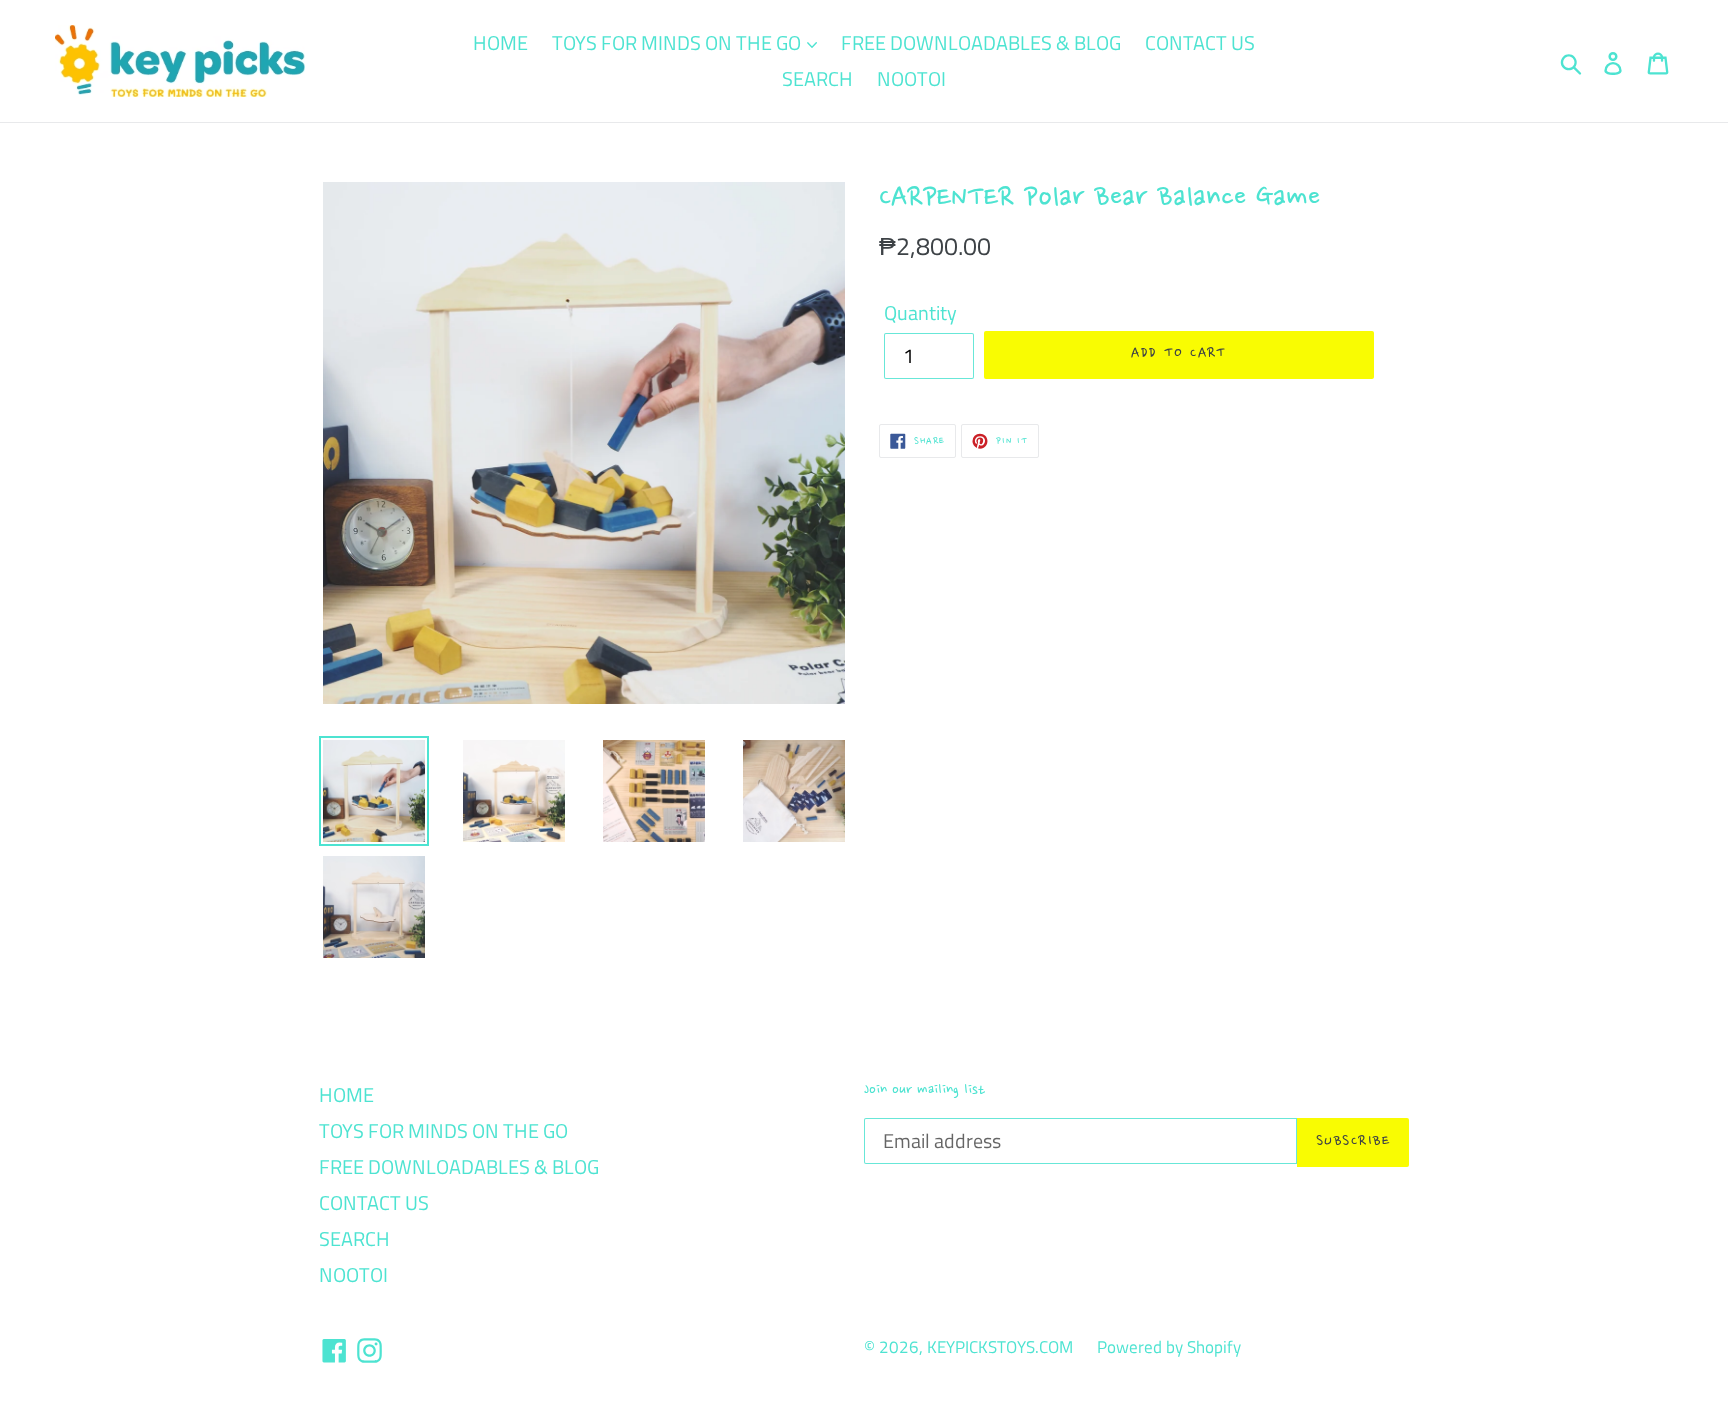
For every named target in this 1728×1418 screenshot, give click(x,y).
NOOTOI (911, 78)
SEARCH (817, 78)
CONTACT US (1200, 42)
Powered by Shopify (1169, 1347)
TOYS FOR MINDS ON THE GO (678, 42)
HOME (500, 42)
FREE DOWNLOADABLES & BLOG (981, 42)
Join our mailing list (924, 1089)
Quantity (920, 313)
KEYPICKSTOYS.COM (1000, 1347)
